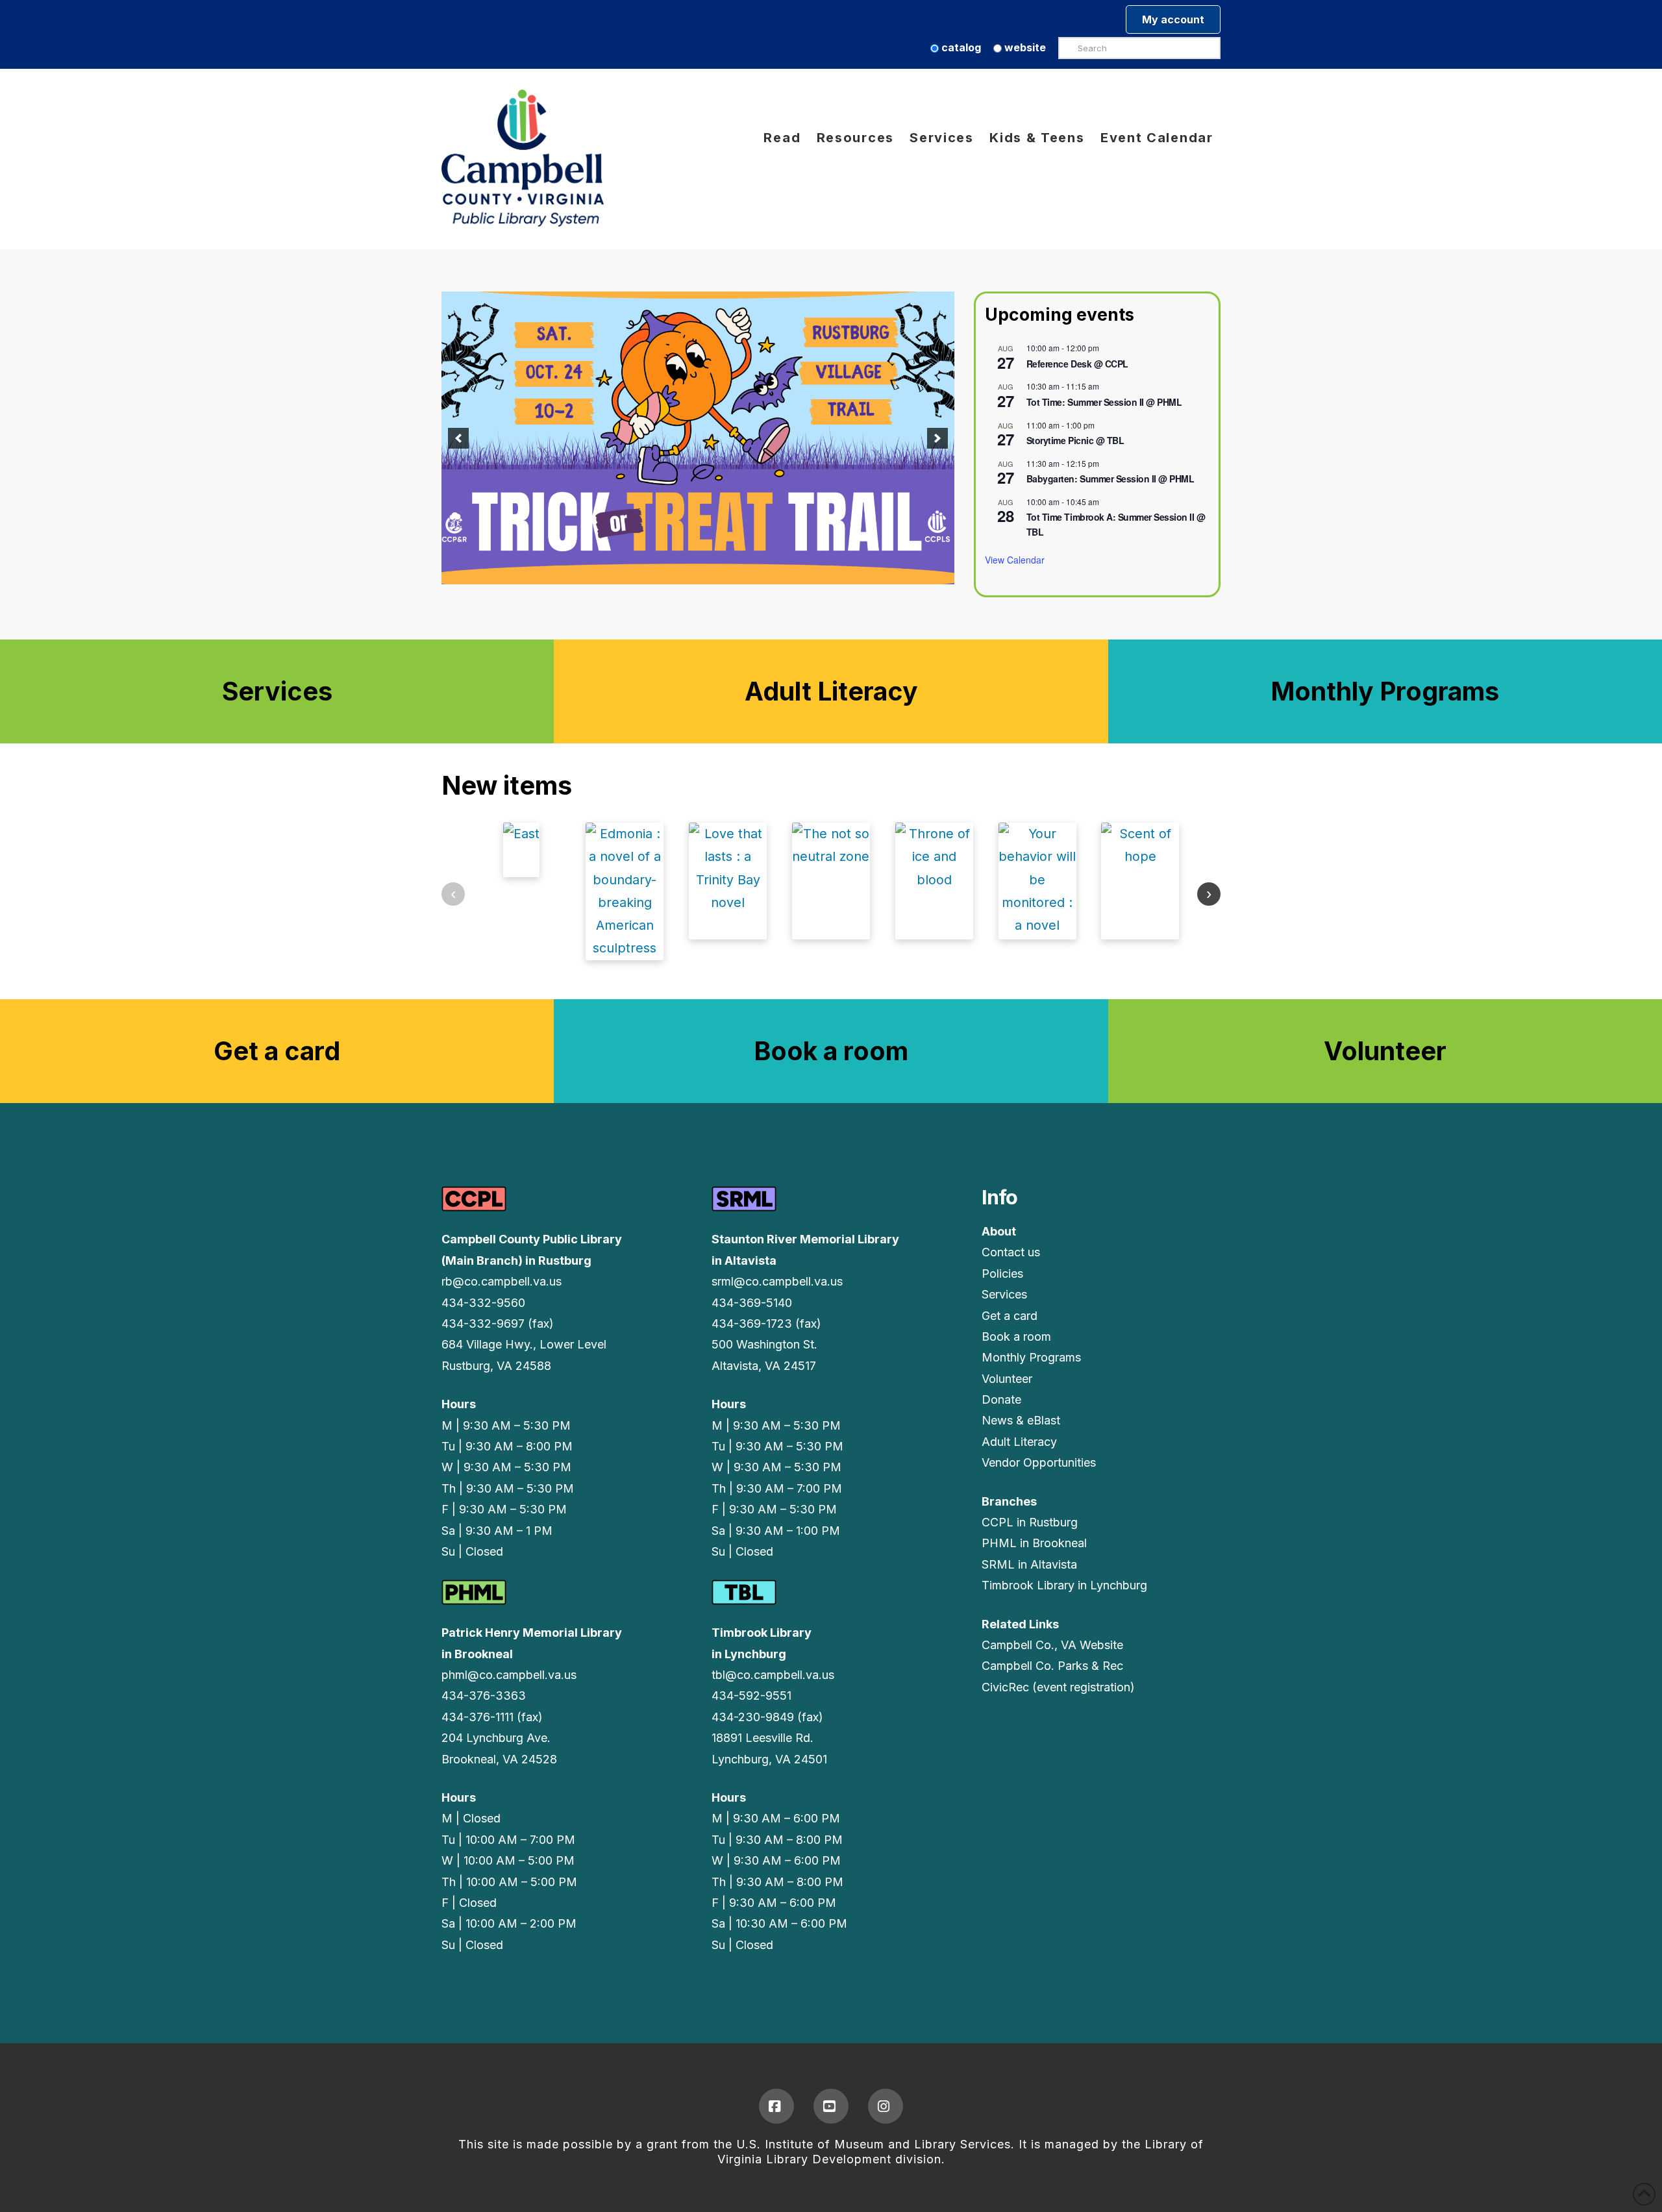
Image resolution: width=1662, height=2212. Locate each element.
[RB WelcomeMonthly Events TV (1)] (698, 438)
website (1024, 47)
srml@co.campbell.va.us (777, 1281)
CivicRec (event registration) (1058, 1687)
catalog (960, 47)
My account (1173, 19)
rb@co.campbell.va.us (502, 1281)
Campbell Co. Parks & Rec (1052, 1666)
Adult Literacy (1019, 1442)
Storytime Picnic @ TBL (1075, 440)
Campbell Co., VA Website (1052, 1645)
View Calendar (1015, 560)
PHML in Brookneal (1034, 1543)
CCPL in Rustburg (1030, 1522)
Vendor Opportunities (1039, 1462)
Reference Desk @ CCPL (1077, 364)
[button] (458, 438)
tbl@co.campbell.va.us (773, 1675)
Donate (1001, 1399)
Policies (1002, 1274)
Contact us (1011, 1252)
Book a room (1016, 1336)
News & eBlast (1021, 1420)
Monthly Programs (1031, 1357)
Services (1004, 1294)
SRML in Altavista (1029, 1564)
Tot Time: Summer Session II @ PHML (1104, 402)
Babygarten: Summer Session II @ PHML (1110, 478)
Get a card (1010, 1316)
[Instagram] (886, 2106)
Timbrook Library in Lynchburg (1064, 1585)
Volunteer (1007, 1379)
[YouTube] (831, 2106)
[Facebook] (776, 2106)
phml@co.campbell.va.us (509, 1675)
